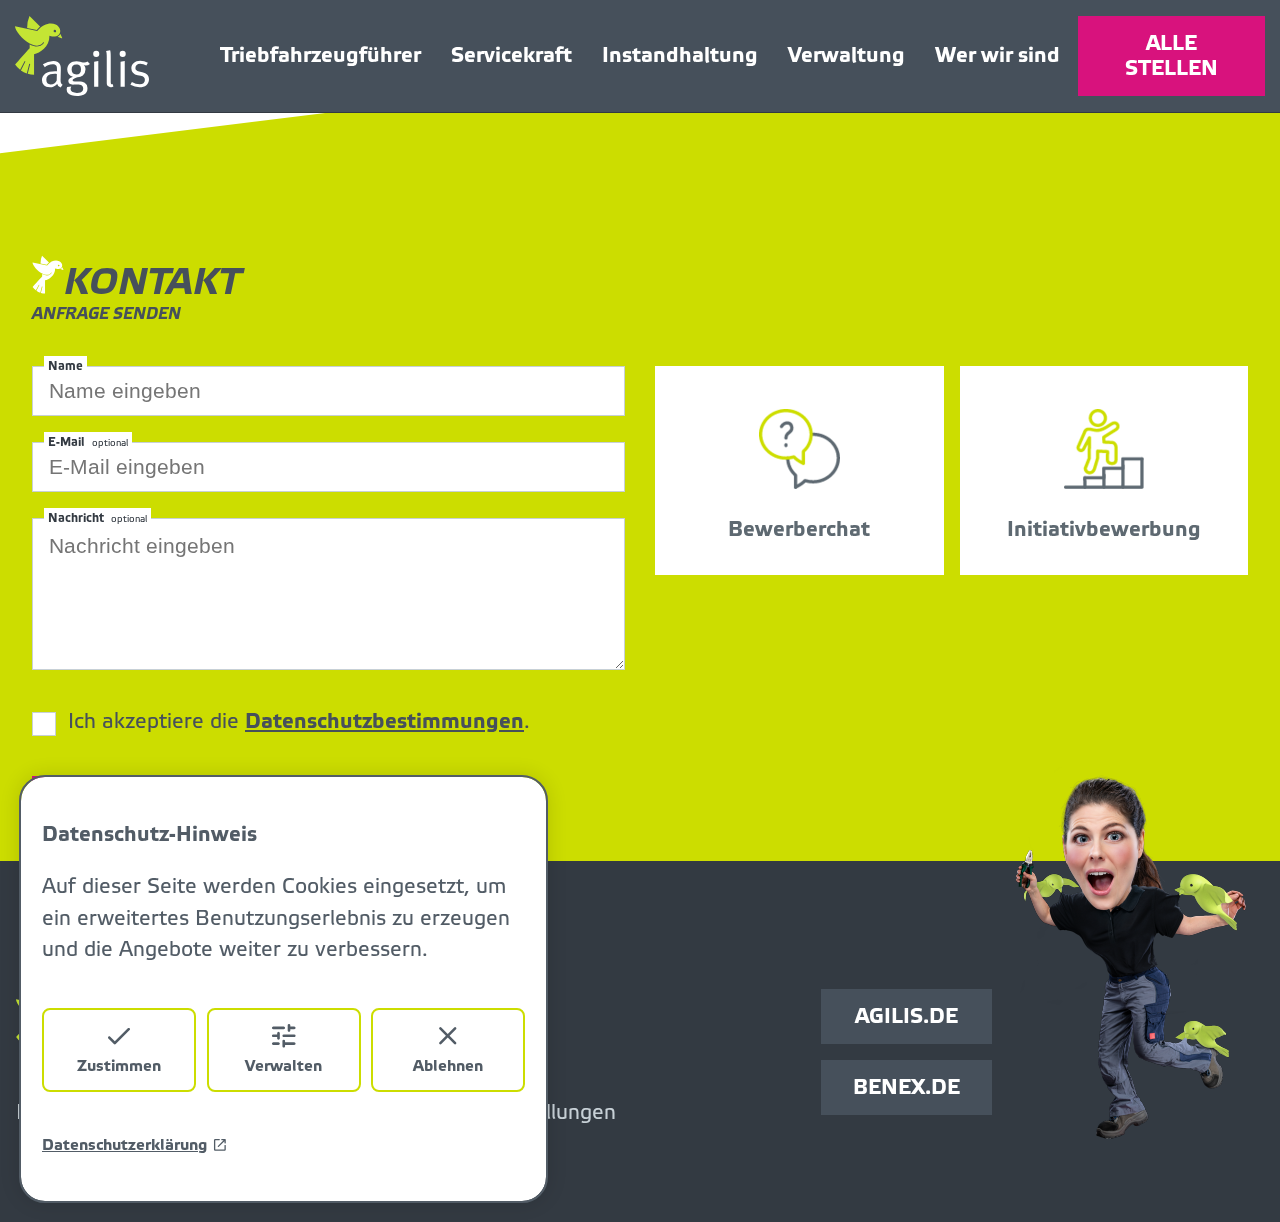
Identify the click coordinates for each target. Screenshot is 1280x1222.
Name (65, 366)
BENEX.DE (906, 1087)
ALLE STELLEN (1171, 56)
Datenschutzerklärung (124, 1145)
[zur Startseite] (109, 56)
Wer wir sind (997, 55)
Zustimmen (119, 1066)
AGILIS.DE (906, 1016)
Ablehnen (448, 1066)
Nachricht (97, 518)
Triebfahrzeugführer (320, 55)
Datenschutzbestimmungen (384, 721)
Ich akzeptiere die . (299, 722)
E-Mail (88, 442)
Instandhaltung (680, 55)
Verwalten (283, 1066)
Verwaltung (846, 55)
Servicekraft (511, 55)
